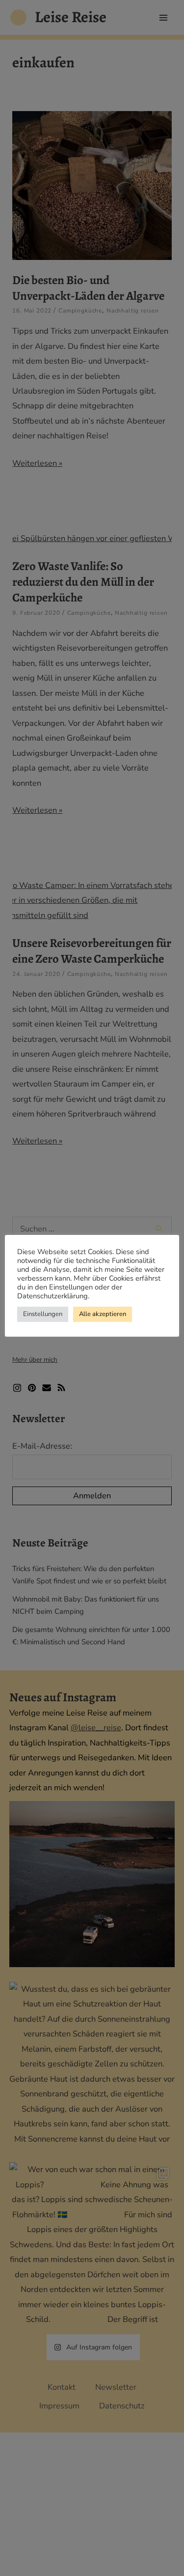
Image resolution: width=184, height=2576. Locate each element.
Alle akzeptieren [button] (103, 1314)
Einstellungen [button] (43, 1314)
